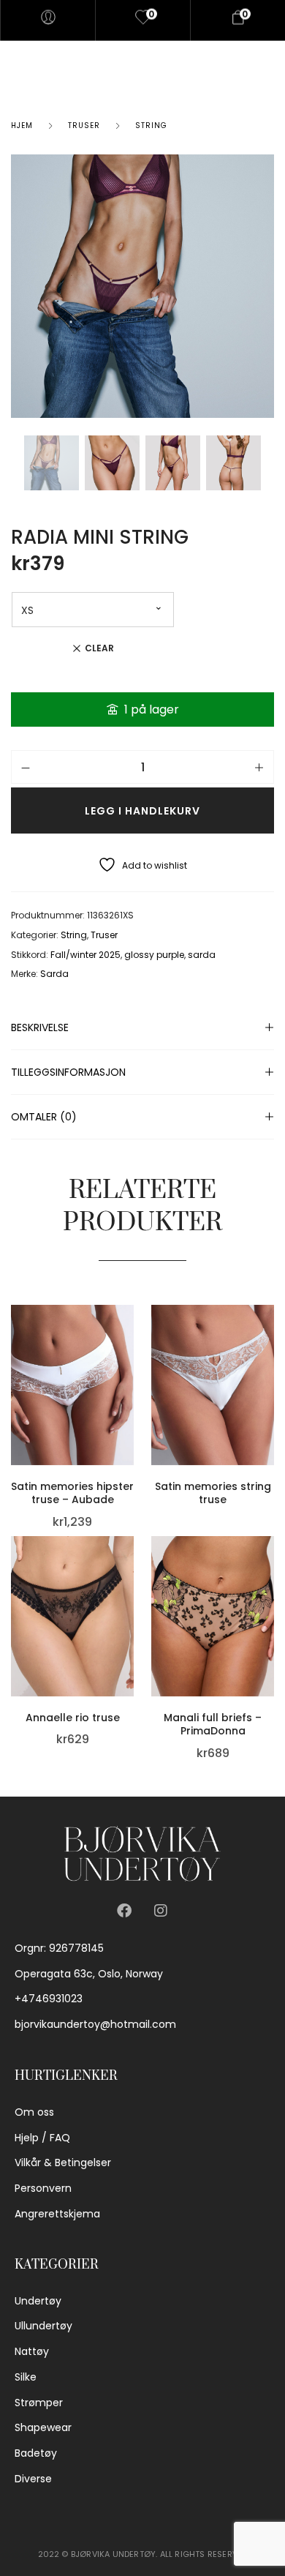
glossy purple (154, 955)
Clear (99, 648)
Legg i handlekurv (142, 811)
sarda (202, 955)
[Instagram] (161, 1911)
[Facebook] (124, 1911)
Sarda (54, 974)
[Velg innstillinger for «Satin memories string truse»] (270, 1366)
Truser (84, 126)
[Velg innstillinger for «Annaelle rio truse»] (130, 1598)
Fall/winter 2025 (85, 955)
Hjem (22, 126)
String (151, 126)
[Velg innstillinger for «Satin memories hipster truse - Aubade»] (130, 1366)
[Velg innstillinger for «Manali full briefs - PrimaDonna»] (270, 1598)
